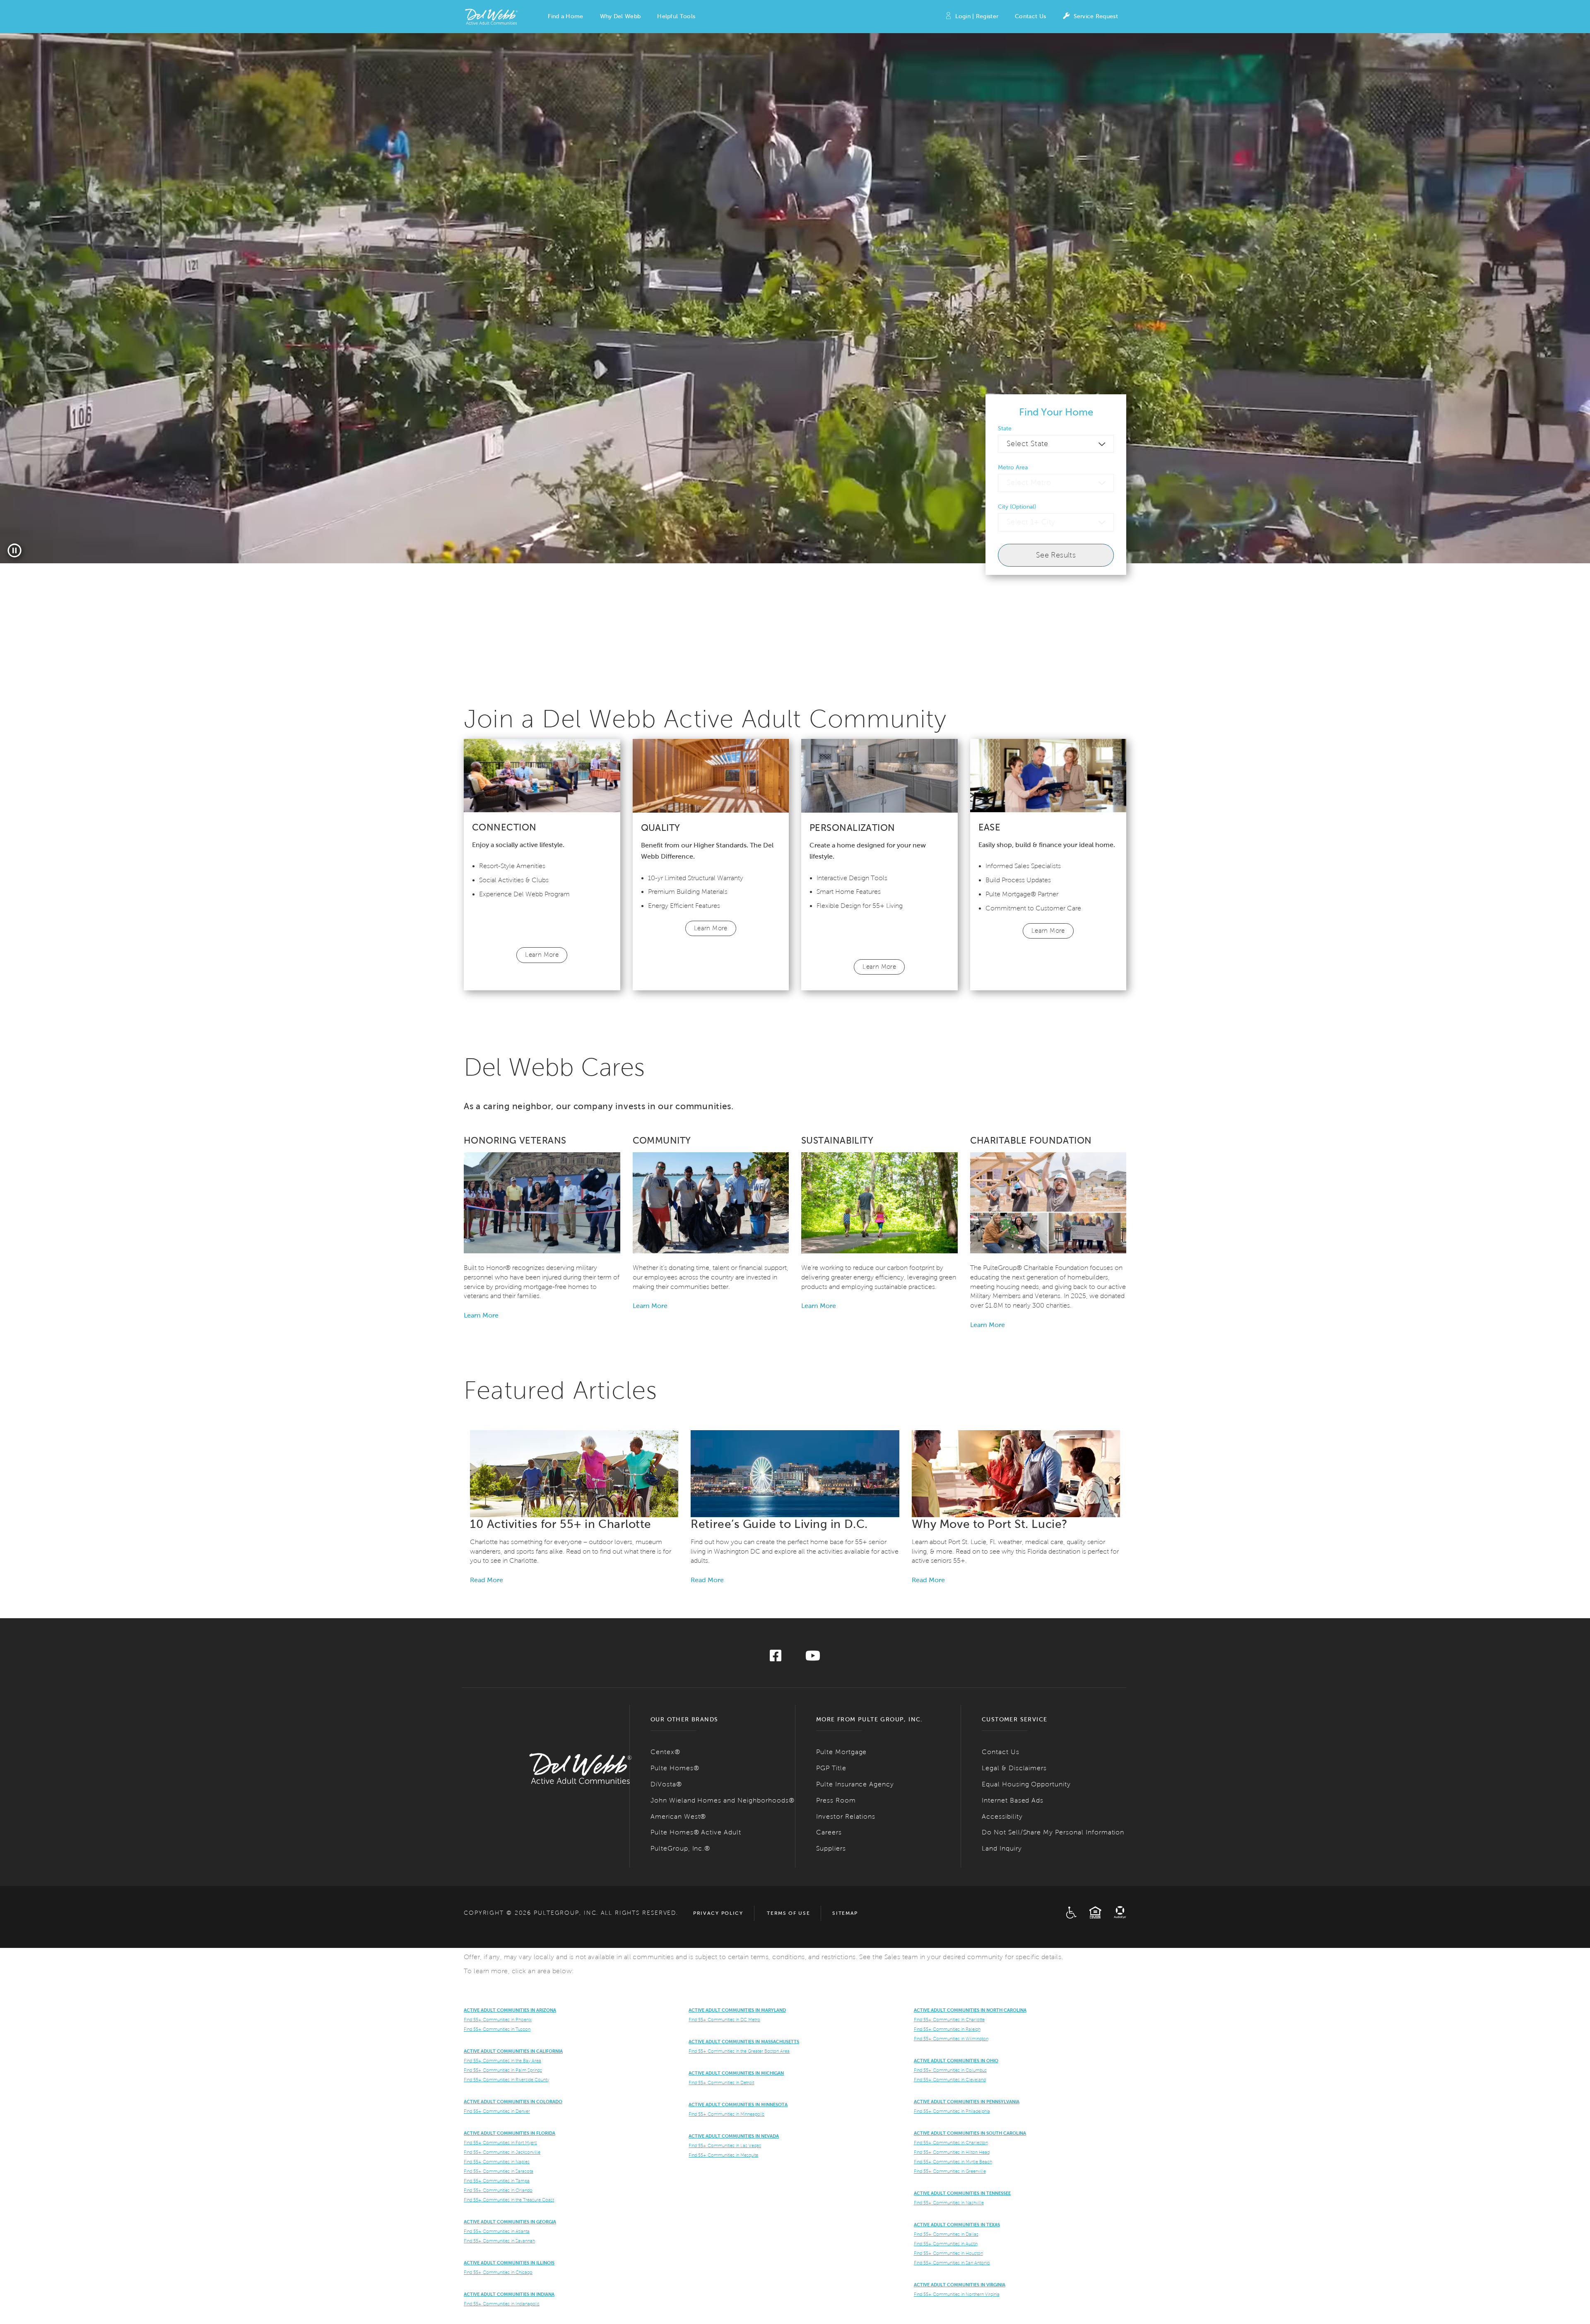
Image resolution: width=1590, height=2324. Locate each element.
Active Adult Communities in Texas (957, 2225)
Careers (829, 1832)
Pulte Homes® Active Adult (696, 1832)
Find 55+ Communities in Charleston (951, 2143)
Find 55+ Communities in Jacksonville (502, 2152)
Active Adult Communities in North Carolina (970, 2010)
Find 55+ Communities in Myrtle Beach (953, 2162)
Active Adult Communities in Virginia (960, 2285)
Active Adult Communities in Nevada (734, 2136)
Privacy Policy (718, 1913)
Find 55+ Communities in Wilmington (951, 2039)
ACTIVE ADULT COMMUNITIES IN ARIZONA (510, 2010)
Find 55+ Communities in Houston (948, 2253)
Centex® (665, 1752)
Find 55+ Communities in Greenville (950, 2171)
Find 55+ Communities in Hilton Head (952, 2152)
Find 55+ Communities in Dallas (946, 2234)
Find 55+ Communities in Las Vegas (725, 2145)
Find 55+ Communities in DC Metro (724, 2020)
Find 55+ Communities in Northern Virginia (957, 2294)
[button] (565, 17)
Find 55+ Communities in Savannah (499, 2241)
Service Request (1096, 16)
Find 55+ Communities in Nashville (949, 2203)
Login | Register (977, 16)
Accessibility (1002, 1816)
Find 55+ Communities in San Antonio (952, 2263)
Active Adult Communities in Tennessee (962, 2193)
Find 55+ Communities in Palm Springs (503, 2070)
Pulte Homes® (675, 1768)
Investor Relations (846, 1816)
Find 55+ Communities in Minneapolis (726, 2114)
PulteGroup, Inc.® (680, 1848)
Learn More (542, 955)
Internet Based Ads (1013, 1800)
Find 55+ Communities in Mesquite (723, 2155)
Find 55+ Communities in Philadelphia (952, 2111)
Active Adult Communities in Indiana (509, 2294)
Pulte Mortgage (841, 1752)
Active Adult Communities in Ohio (956, 2061)
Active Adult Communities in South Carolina (970, 2133)
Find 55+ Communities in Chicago (498, 2272)
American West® (678, 1816)
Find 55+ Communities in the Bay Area (502, 2061)
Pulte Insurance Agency (855, 1784)
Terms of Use (788, 1913)
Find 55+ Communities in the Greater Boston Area (739, 2051)
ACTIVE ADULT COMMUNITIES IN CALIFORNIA (513, 2051)
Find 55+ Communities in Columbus (950, 2070)
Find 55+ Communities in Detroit (721, 2083)
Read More (487, 1580)
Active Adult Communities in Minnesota (738, 2104)
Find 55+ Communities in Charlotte (949, 2020)
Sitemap (845, 1913)
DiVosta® (666, 1784)
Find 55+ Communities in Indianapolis (502, 2304)
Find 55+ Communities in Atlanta (497, 2231)
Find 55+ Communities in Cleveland (950, 2080)
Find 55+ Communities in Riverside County (506, 2080)
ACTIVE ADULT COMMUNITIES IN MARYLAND (737, 2010)
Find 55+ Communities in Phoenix (498, 2020)
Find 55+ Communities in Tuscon (497, 2029)
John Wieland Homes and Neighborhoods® (723, 1800)
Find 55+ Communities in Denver (497, 2111)
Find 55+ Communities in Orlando (498, 2190)
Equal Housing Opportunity (1026, 1784)
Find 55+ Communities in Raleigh (947, 2029)
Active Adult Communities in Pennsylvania (967, 2102)
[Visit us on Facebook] (776, 1658)
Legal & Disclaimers (1014, 1768)
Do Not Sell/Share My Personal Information (1053, 1832)
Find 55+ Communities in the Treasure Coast (509, 2200)
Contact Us (1030, 16)
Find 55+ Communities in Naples (497, 2162)
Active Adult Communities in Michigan (736, 2073)
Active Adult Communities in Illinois (509, 2263)
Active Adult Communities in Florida (510, 2133)
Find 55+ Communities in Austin (946, 2244)
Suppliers (831, 1848)
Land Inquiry (1002, 1848)
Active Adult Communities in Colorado (513, 2102)
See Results (1056, 555)
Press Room (836, 1800)
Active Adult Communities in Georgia (510, 2222)
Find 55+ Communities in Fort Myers (500, 2143)
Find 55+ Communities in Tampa (497, 2181)
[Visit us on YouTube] (813, 1658)
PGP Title (831, 1768)
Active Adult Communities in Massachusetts (744, 2042)
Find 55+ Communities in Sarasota (499, 2171)
